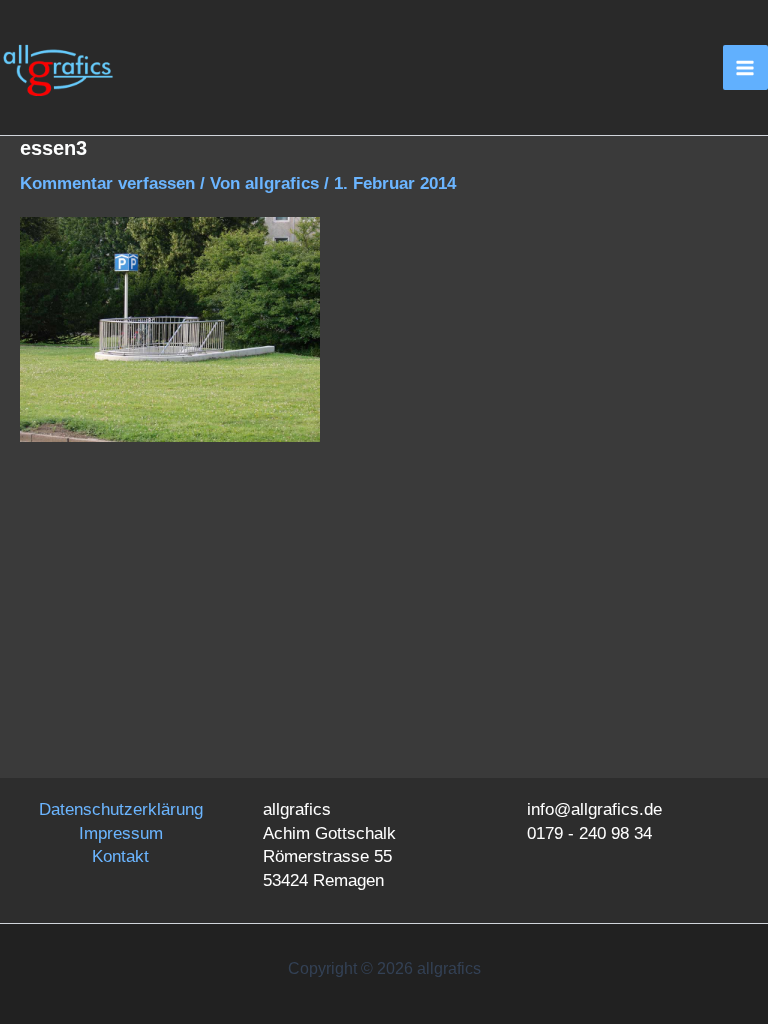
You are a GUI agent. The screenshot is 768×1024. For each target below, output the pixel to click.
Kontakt (120, 856)
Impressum (121, 833)
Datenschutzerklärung (121, 809)
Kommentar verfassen (107, 183)
